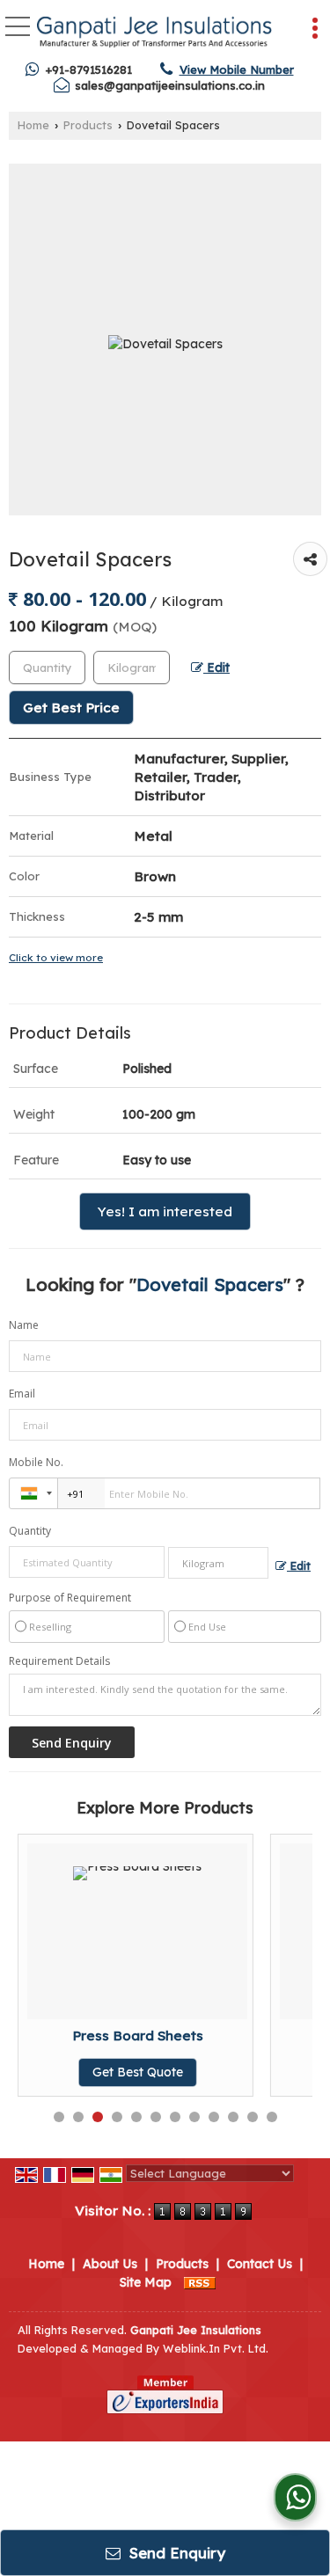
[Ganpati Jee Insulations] (154, 31)
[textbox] (132, 668)
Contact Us (260, 2264)
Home (33, 125)
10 (233, 2117)
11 (253, 2117)
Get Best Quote (138, 2072)
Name (24, 1325)
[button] (237, 69)
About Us (110, 2264)
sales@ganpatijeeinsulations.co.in (170, 85)
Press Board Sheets (138, 2036)
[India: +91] (33, 1493)
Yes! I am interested (165, 1211)
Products (88, 125)
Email (22, 1394)
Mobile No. (36, 1462)
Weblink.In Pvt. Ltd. (216, 2348)
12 (272, 2117)
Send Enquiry (175, 2553)
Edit (216, 667)
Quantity (30, 1531)
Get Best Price (71, 708)
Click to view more (56, 957)
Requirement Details (59, 1661)
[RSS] (200, 2282)
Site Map (146, 2282)
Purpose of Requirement (70, 1598)
